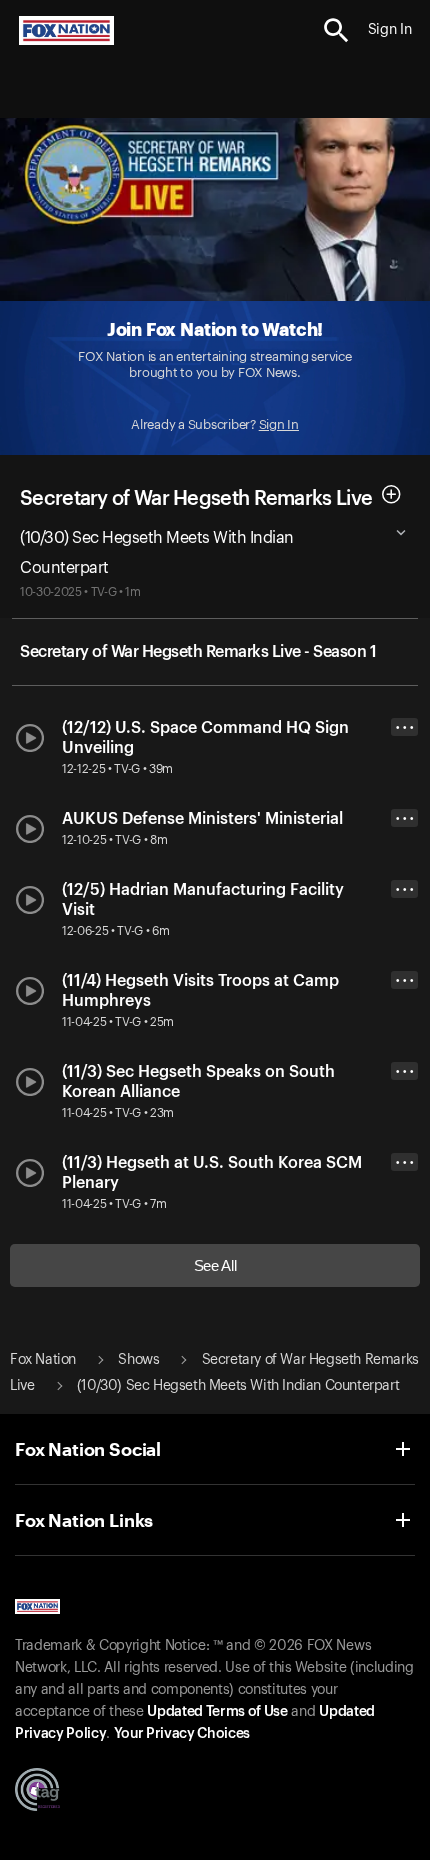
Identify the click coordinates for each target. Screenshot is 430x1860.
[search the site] (336, 30)
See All (215, 1265)
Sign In (279, 424)
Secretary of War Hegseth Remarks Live (196, 498)
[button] (336, 30)
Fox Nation (43, 1360)
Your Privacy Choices (182, 1734)
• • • (405, 727)
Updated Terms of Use (217, 1712)
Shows (138, 1360)
